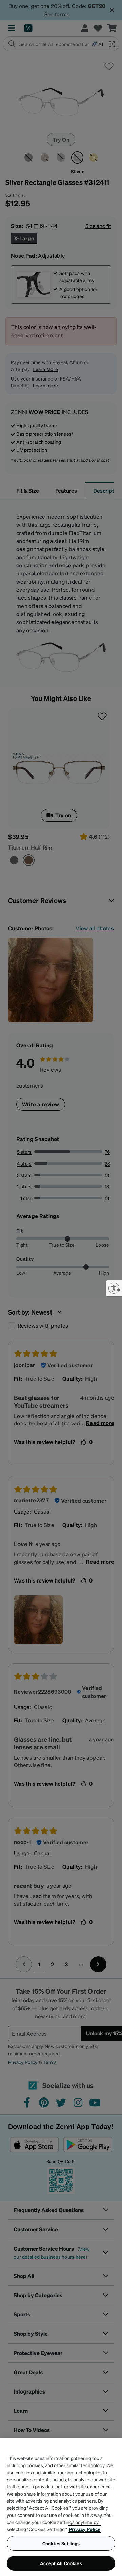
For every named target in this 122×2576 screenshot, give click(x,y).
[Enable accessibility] (114, 1288)
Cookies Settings (61, 2543)
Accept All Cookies (61, 2563)
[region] (61, 2507)
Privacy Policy (85, 2529)
